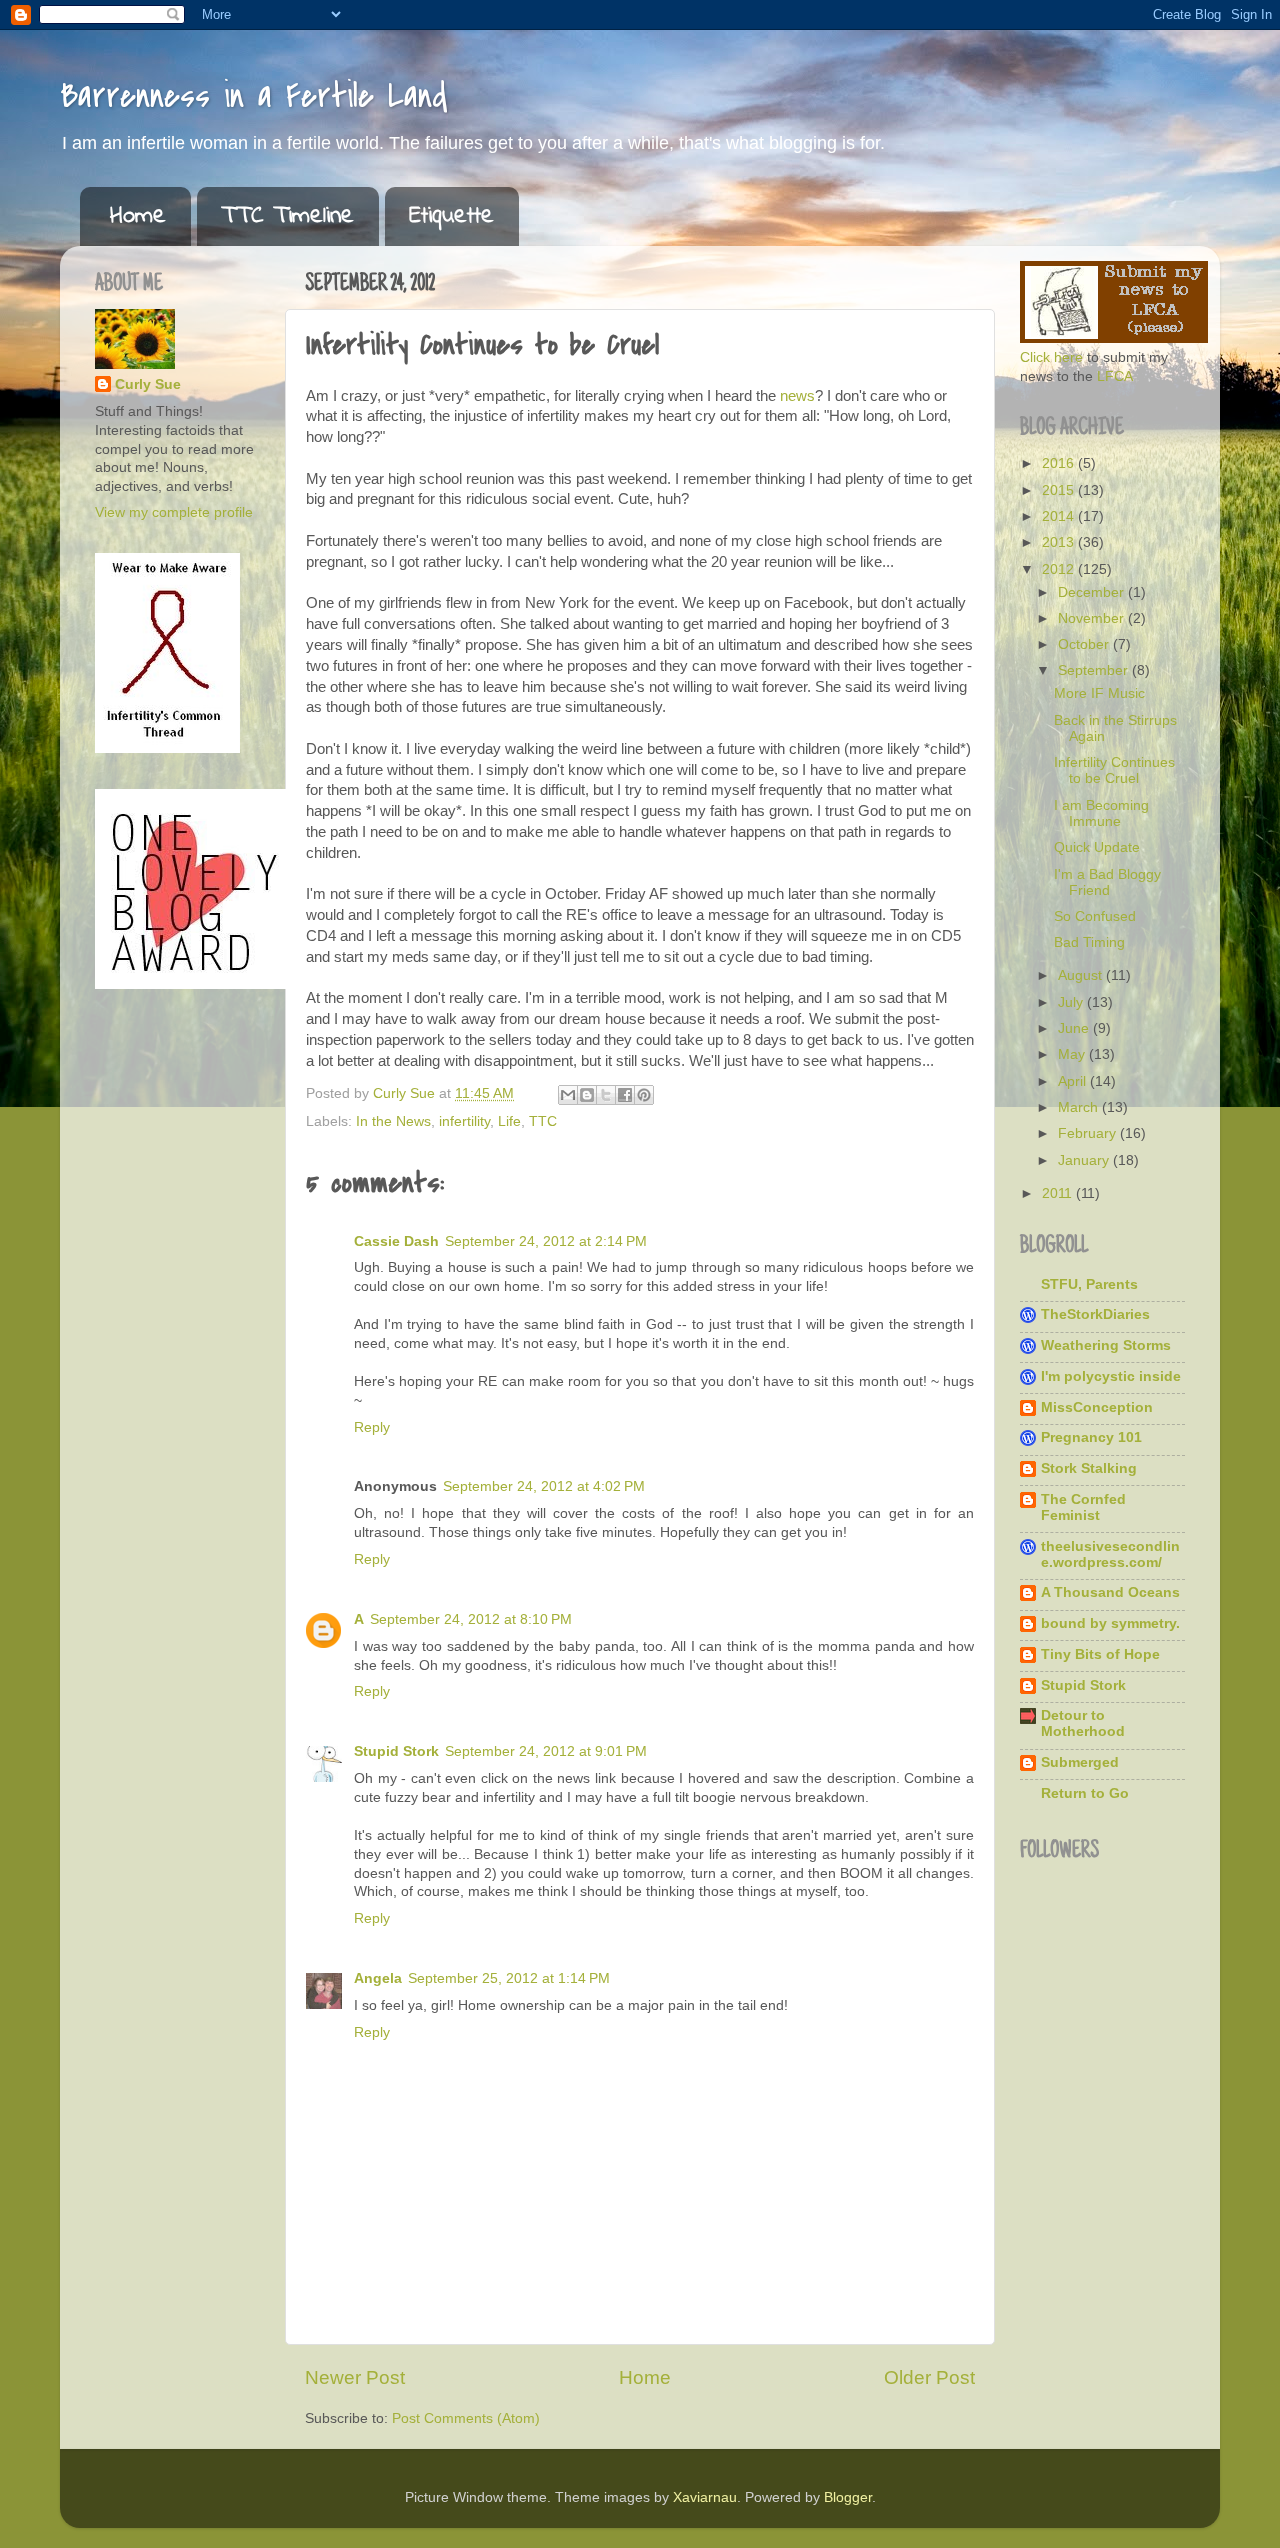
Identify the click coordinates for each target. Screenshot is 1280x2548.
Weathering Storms (1106, 1345)
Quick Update (1097, 847)
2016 (1060, 463)
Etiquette (451, 216)
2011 (1059, 1193)
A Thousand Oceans (1110, 1592)
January (1085, 1160)
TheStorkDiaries (1095, 1314)
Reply (372, 1427)
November (1093, 618)
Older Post (929, 2377)
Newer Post (355, 2377)
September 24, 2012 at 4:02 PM (544, 1486)
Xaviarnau (705, 2497)
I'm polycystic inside (1111, 1376)
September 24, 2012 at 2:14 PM (546, 1241)
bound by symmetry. (1110, 1623)
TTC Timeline (287, 216)
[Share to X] (606, 1095)
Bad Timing (1089, 942)
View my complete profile (174, 512)
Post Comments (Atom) (466, 2418)
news (797, 396)
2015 (1060, 490)
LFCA (1115, 376)
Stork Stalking (1089, 1468)
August (1082, 975)
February (1089, 1133)
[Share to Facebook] (625, 1095)
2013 (1060, 542)
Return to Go (1085, 1793)
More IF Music (1099, 693)
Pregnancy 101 (1091, 1437)
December (1093, 592)
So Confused (1095, 916)
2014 (1060, 516)
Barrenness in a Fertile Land (254, 96)
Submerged (1080, 1762)
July (1072, 1002)
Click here (1051, 357)
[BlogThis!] (587, 1095)
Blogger (848, 2497)
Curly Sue (148, 384)
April (1074, 1081)
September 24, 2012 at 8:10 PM (471, 1619)
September (1095, 670)
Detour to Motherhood (1083, 1723)
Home (138, 216)
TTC (543, 1121)
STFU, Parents (1089, 1284)
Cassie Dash (396, 1241)
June (1075, 1028)
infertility (464, 1121)
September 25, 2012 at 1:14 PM (509, 1978)
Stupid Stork (396, 1751)
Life (509, 1121)
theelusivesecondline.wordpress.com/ (1110, 1554)
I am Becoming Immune (1101, 813)
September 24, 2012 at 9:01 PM (546, 1751)
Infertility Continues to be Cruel (1114, 770)
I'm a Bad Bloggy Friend (1107, 882)
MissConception (1097, 1407)
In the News (393, 1121)
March (1080, 1107)
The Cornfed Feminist (1083, 1507)
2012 (1060, 569)
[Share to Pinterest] (644, 1095)
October (1085, 644)
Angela (378, 1978)
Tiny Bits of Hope (1100, 1654)
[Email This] (568, 1095)
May (1073, 1054)
